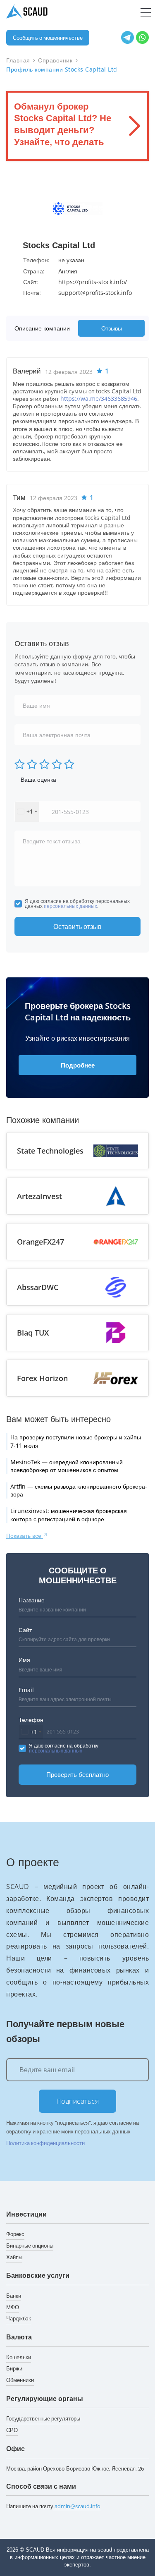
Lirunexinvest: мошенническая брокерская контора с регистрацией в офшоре (69, 1515)
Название (32, 1600)
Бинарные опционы (30, 2246)
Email (26, 1690)
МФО (13, 2307)
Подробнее (78, 1065)
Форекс (15, 2234)
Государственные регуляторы (43, 2418)
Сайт (25, 1630)
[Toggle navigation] (146, 13)
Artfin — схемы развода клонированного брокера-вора (79, 1490)
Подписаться (78, 2101)
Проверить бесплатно (77, 1774)
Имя (24, 1660)
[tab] (44, 328)
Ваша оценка (38, 779)
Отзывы (112, 328)
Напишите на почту (53, 2506)
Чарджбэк (19, 2318)
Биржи (14, 2368)
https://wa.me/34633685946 (99, 399)
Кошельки (19, 2357)
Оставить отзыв (77, 926)
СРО (12, 2430)
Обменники (20, 2380)
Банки (14, 2296)
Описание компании (42, 328)
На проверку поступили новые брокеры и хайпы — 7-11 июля (79, 1441)
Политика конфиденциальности (45, 2143)
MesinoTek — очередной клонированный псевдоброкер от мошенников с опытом (67, 1466)
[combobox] (27, 812)
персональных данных (70, 906)
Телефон (31, 1720)
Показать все (25, 1536)
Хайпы (14, 2257)
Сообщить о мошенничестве (48, 38)
